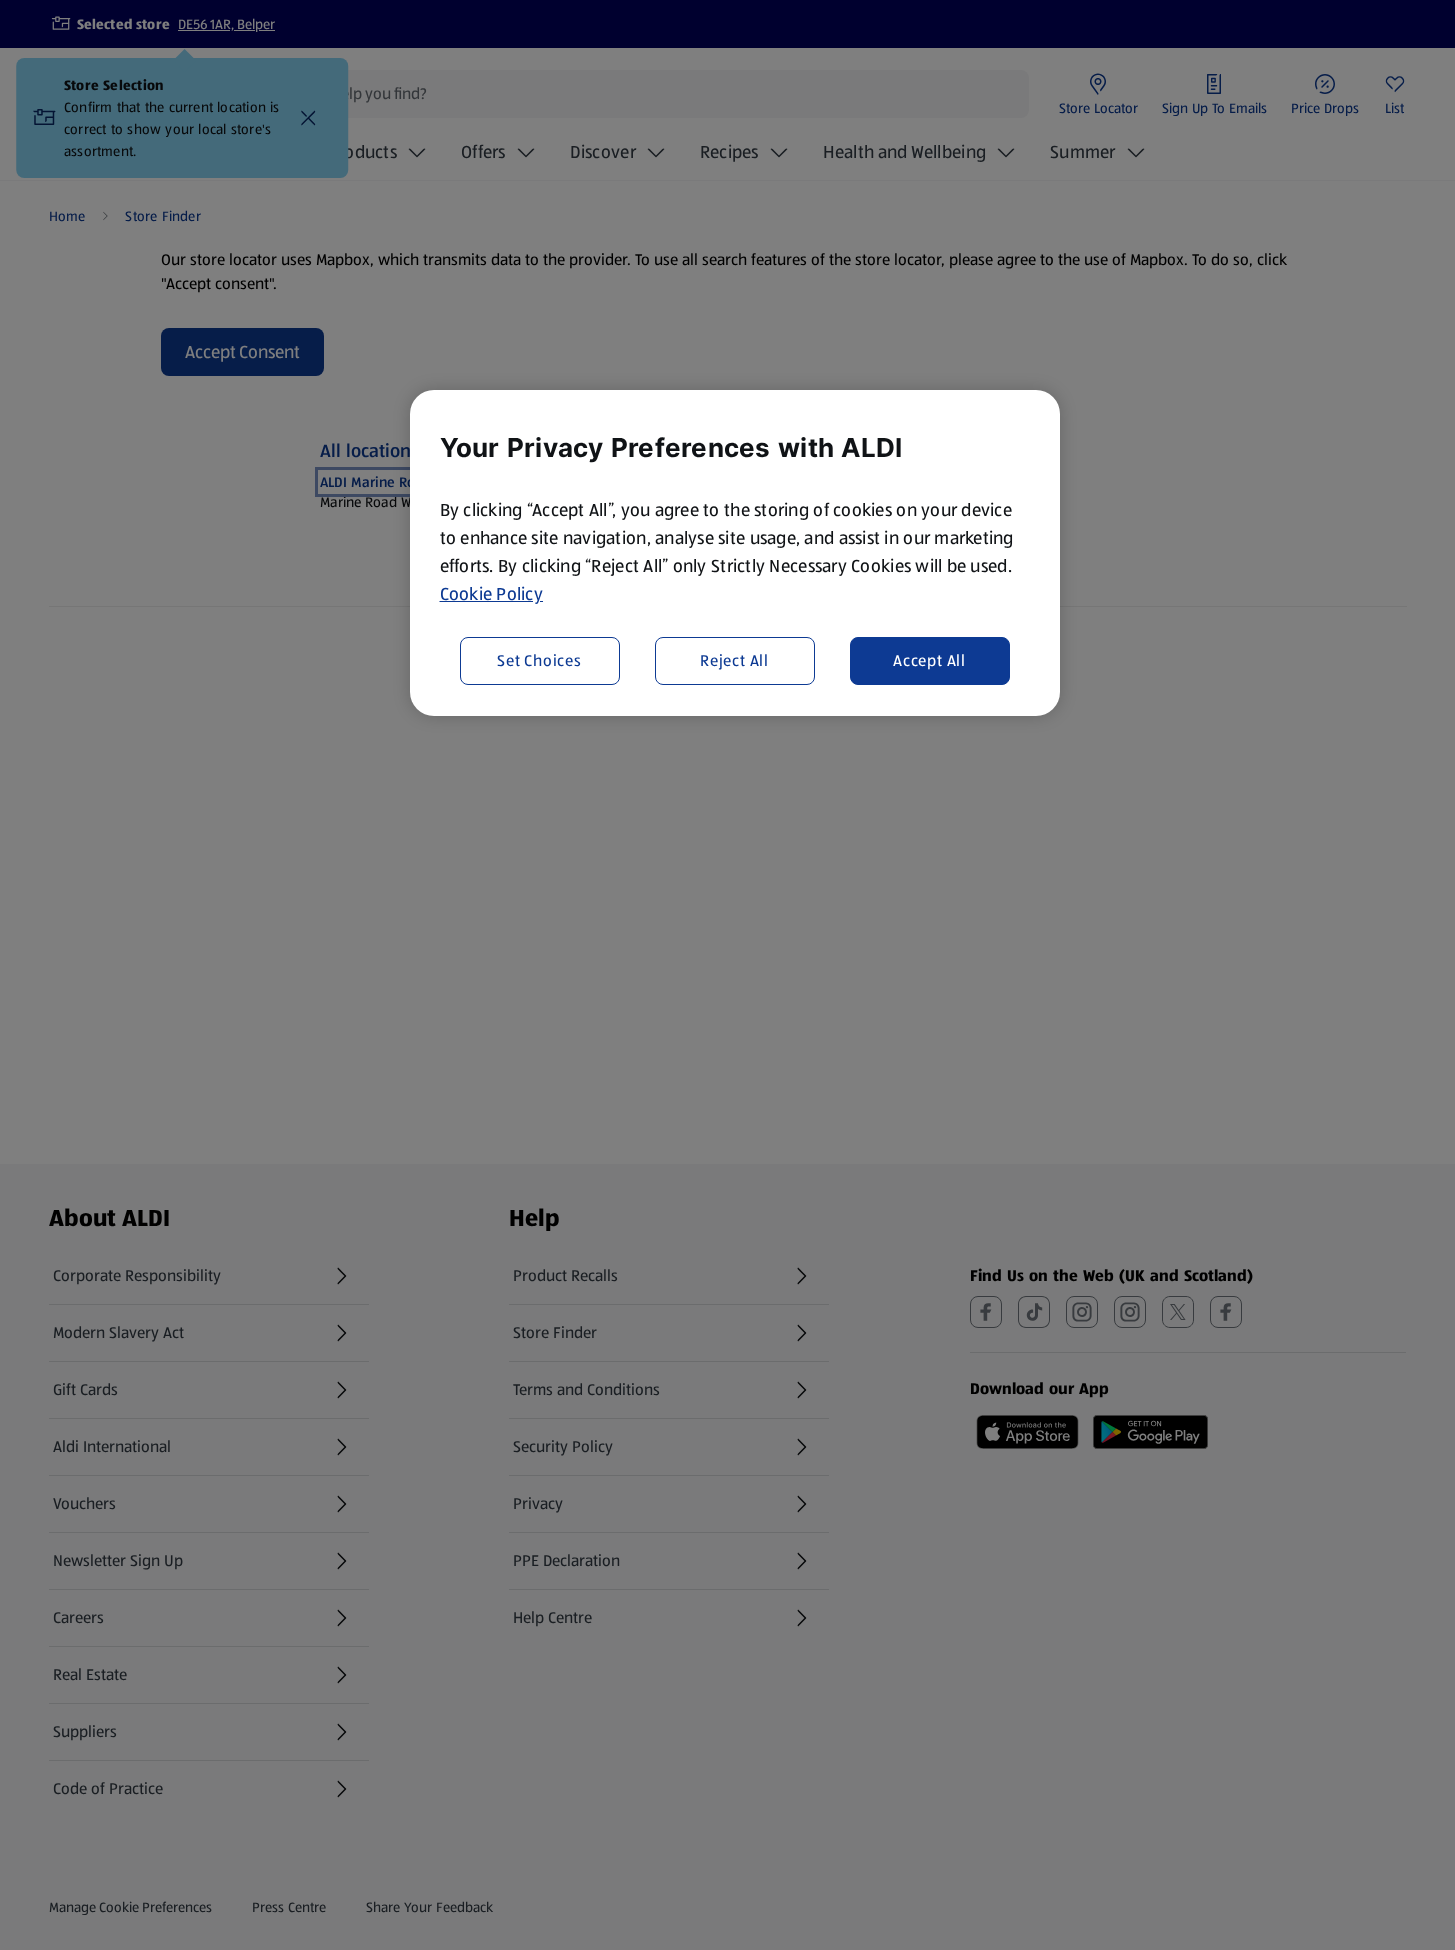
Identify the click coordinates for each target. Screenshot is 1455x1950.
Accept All (929, 660)
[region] (735, 553)
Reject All (734, 660)
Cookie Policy (492, 594)
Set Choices (539, 660)
